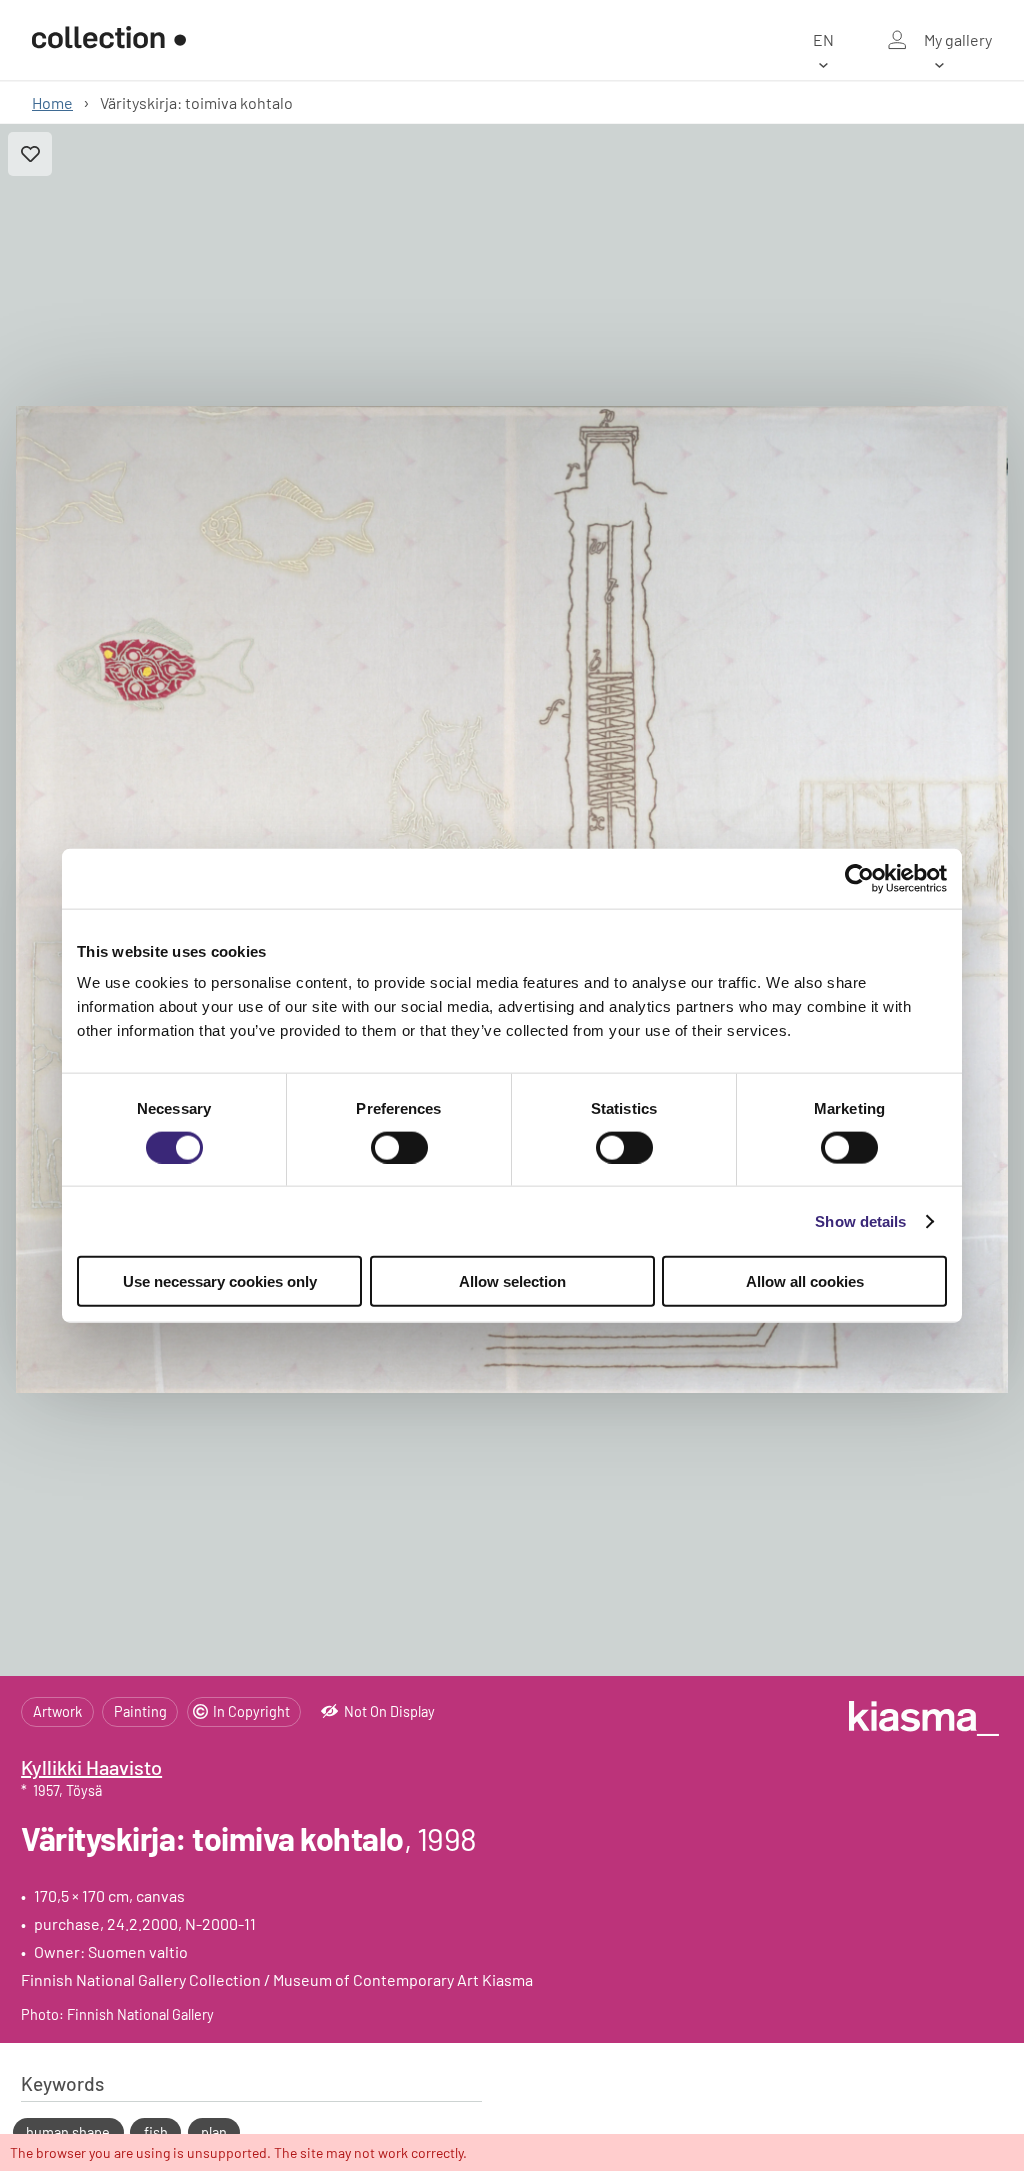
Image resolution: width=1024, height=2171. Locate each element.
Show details (860, 1220)
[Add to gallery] (30, 154)
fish (156, 2132)
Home (52, 102)
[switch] (399, 1147)
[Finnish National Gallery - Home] (109, 40)
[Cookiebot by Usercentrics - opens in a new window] (859, 878)
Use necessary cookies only (220, 1281)
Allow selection (512, 1281)
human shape (68, 2132)
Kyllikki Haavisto (91, 1767)
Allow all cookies (805, 1281)
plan (214, 2132)
